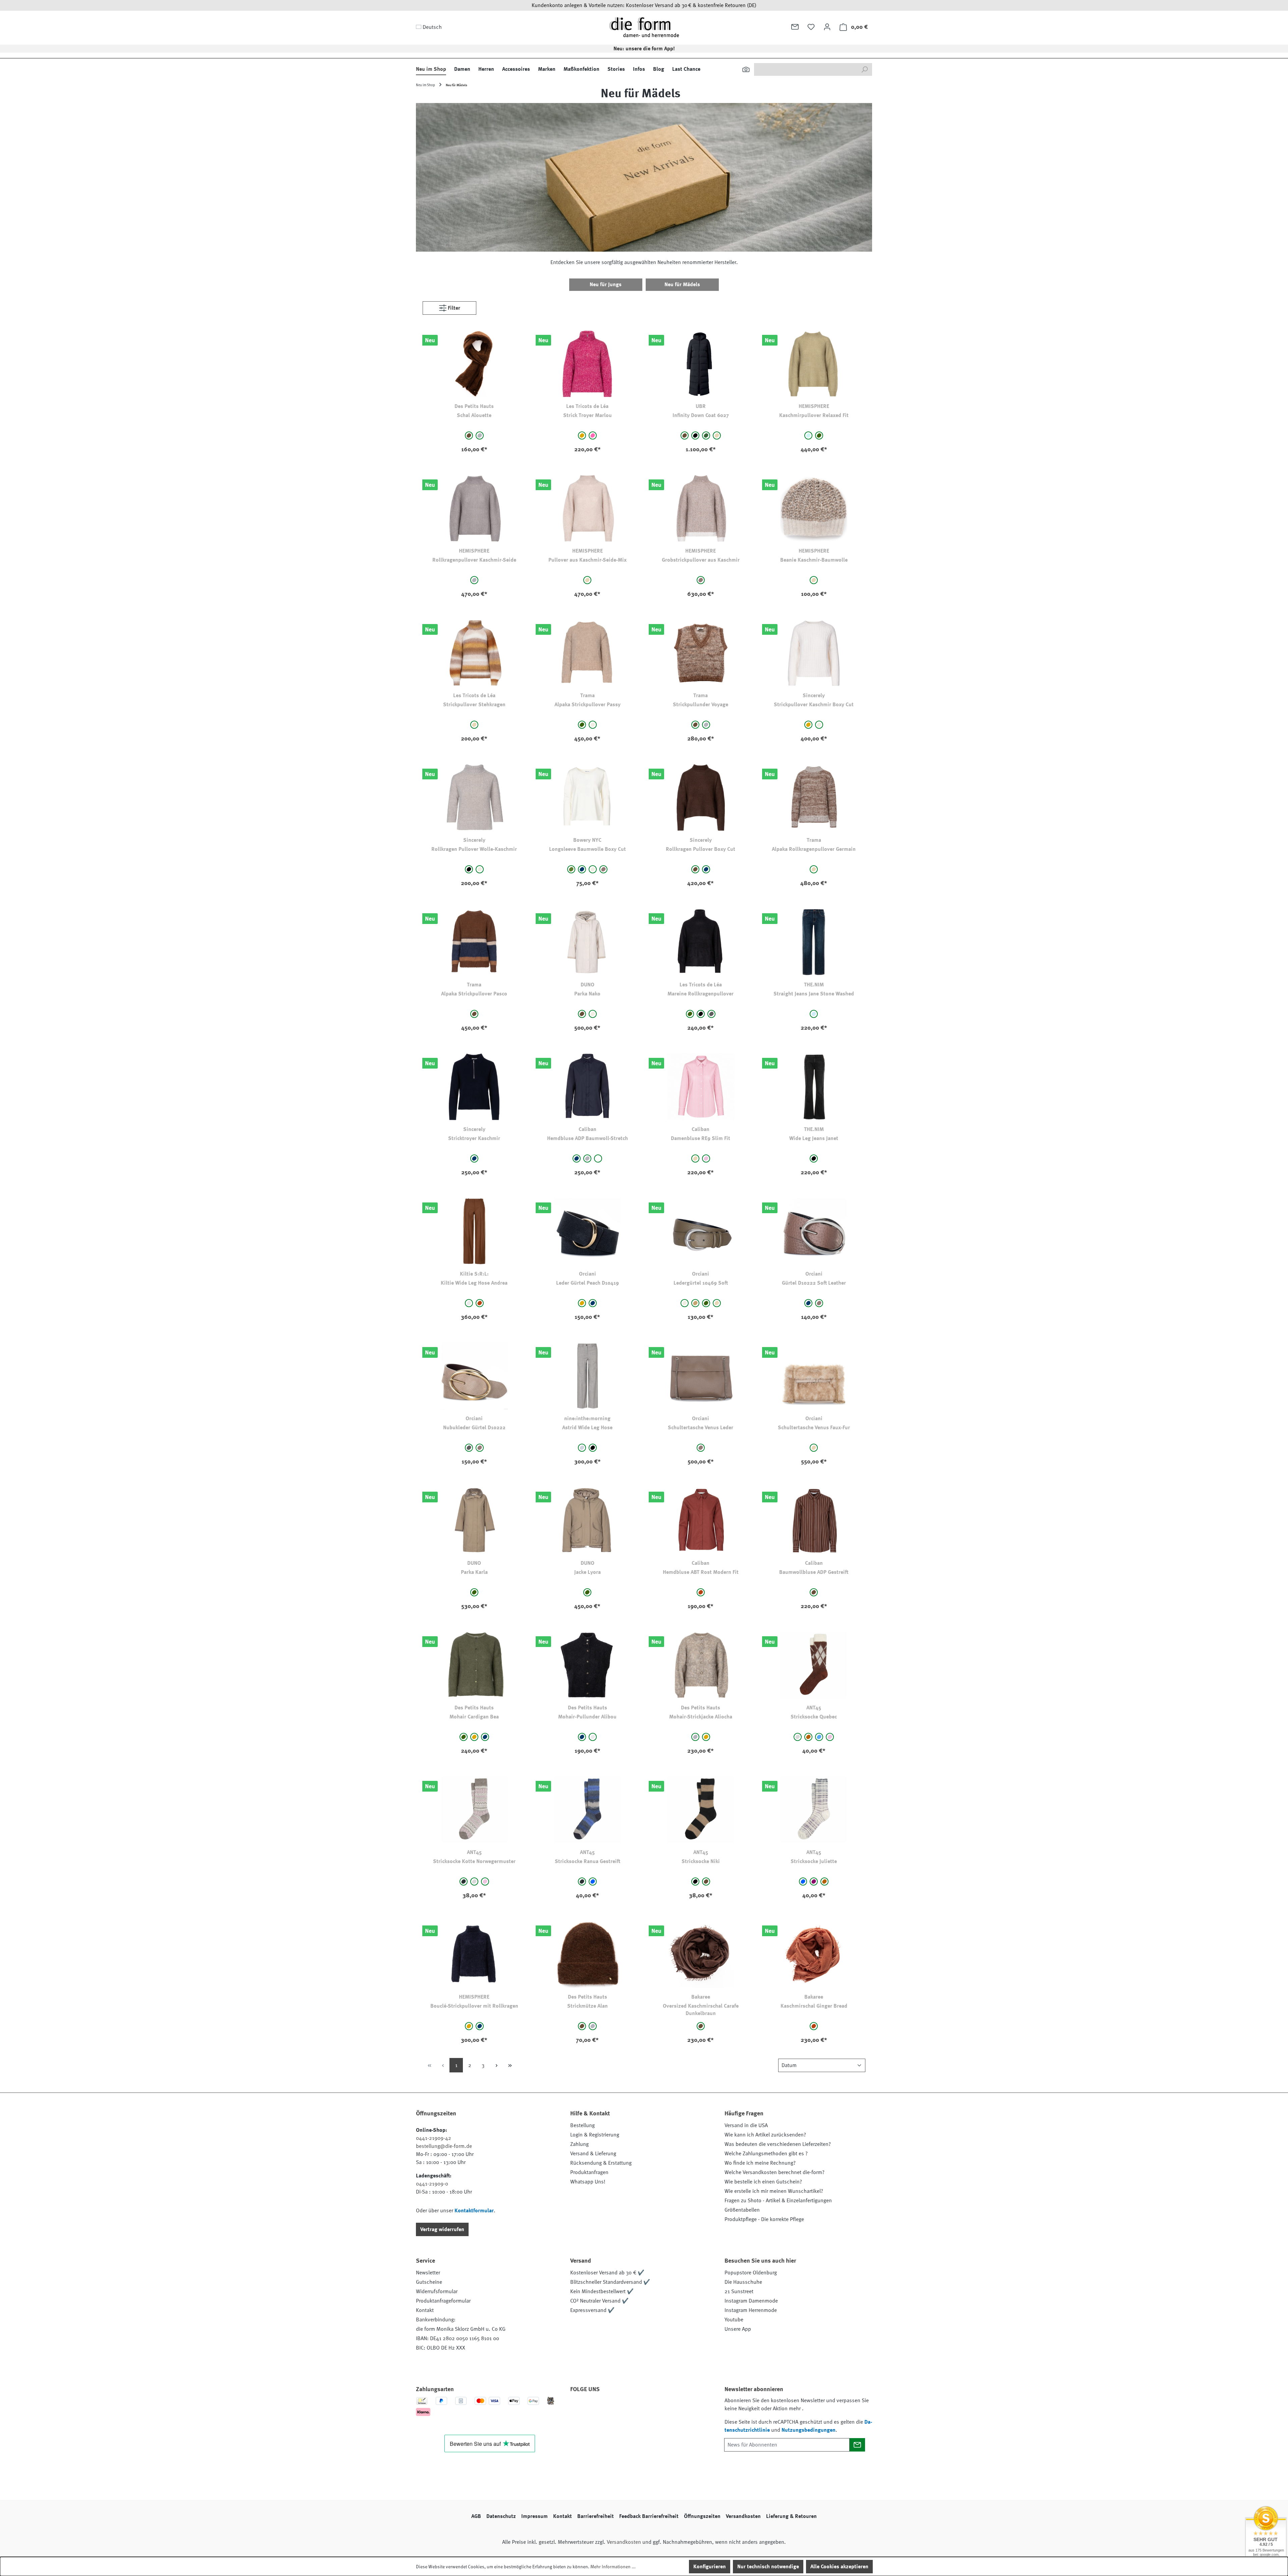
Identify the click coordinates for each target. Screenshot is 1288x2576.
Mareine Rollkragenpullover (701, 994)
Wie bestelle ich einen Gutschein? (763, 2182)
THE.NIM (814, 985)
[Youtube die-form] (651, 2408)
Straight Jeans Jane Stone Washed (814, 994)
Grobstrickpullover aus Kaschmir (701, 560)
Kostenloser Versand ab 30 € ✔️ (607, 2273)
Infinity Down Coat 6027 (701, 415)
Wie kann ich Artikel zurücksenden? (765, 2135)
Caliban (587, 1129)
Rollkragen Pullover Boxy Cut (701, 849)
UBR (701, 406)
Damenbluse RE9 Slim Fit (701, 1138)
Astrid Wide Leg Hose (587, 1428)
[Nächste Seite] (496, 2065)
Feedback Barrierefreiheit (649, 2516)
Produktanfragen (589, 2172)
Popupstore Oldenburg (751, 2273)
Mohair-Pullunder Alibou (587, 1717)
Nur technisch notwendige (768, 2567)
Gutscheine (429, 2282)
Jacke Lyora (587, 1572)
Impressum (534, 2516)
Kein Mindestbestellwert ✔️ (602, 2291)
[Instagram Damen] (633, 2408)
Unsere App (738, 2329)
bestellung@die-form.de (444, 2146)
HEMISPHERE (814, 406)
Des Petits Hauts (474, 406)
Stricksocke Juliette (814, 1861)
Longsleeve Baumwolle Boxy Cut (587, 849)
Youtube (734, 2320)
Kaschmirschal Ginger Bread (814, 2006)
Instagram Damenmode (751, 2301)
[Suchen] (746, 69)
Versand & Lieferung (593, 2154)
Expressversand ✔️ (592, 2310)
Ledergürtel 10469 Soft (701, 1283)
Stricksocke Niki (701, 1861)
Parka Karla (474, 1572)
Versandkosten (743, 2516)
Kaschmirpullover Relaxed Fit (814, 415)
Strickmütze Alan (587, 2006)
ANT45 (814, 1708)
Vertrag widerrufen (442, 2229)
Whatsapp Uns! (588, 2182)
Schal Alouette (474, 415)
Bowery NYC (587, 840)
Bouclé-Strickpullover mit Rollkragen (474, 2006)
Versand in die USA (746, 2125)
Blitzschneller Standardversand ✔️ (610, 2282)
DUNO (587, 985)
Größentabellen (742, 2210)
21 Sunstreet (739, 2291)
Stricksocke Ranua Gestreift (587, 1861)
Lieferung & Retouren (791, 2516)
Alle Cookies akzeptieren (839, 2567)
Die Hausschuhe (743, 2282)
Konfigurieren (710, 2567)
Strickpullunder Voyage (701, 705)
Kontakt (425, 2310)
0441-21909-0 (432, 2184)
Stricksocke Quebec (814, 1717)
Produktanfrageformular (443, 2301)
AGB (476, 2516)
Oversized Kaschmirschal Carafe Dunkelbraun (701, 2010)
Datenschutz (501, 2516)
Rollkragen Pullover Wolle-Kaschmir (474, 849)
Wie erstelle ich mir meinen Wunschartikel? (774, 2191)
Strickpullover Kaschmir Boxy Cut (814, 705)
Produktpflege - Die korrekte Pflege (764, 2219)
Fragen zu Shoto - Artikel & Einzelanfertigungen (778, 2201)
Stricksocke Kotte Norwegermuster (474, 1861)
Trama (587, 695)
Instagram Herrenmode (751, 2310)
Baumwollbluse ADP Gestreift (814, 1572)
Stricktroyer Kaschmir (474, 1138)
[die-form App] (669, 2408)
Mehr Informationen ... (613, 2567)
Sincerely (814, 695)
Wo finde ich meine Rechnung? (760, 2163)
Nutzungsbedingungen (809, 2430)
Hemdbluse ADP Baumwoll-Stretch (587, 1138)
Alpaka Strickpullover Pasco (474, 994)
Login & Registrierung (595, 2135)
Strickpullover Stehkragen (474, 705)
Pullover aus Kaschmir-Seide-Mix (587, 560)
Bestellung (582, 2125)
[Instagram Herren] (615, 2408)
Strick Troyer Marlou (587, 415)
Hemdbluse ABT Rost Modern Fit (701, 1572)
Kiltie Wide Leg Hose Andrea (474, 1283)
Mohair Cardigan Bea (474, 1717)
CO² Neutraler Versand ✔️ (599, 2301)
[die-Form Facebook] (579, 2408)
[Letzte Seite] (510, 2065)
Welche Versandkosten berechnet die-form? (774, 2172)
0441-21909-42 (434, 2138)
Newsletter (428, 2273)
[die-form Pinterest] (597, 2408)
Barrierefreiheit (596, 2516)
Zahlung (579, 2144)
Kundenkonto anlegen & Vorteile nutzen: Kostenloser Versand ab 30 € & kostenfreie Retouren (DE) (644, 5)
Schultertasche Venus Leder (701, 1428)
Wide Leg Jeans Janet (814, 1138)
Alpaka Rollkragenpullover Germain (814, 849)
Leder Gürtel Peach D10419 (587, 1283)
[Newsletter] (795, 27)
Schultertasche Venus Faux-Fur (814, 1428)
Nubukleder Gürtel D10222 (474, 1428)
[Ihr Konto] (827, 27)
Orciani (587, 1274)
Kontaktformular (474, 2211)
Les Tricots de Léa (587, 406)
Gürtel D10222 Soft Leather (814, 1283)
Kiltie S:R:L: (474, 1274)
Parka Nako (587, 994)
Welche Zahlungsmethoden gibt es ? (766, 2154)
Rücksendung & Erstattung (601, 2163)
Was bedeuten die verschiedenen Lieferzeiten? (778, 2144)
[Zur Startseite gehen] (644, 27)
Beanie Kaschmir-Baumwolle (814, 560)
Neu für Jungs (606, 285)
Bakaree (701, 1997)
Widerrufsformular (437, 2291)
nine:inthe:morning (587, 1419)
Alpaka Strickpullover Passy (587, 705)
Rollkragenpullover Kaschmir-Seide (474, 560)
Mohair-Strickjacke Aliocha (701, 1717)
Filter (453, 308)
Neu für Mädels (682, 285)
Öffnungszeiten (702, 2516)
